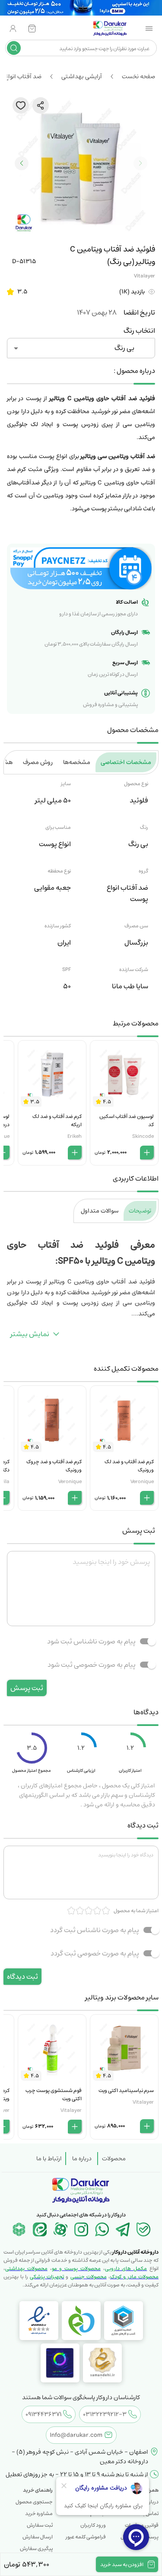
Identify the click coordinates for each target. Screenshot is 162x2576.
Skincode (143, 1136)
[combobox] (88, 48)
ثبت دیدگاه (22, 1977)
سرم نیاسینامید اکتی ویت (126, 2090)
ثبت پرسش (27, 1688)
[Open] (16, 348)
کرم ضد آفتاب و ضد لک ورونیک (129, 1466)
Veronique (142, 1482)
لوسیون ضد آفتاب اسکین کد (127, 1121)
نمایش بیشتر (30, 1334)
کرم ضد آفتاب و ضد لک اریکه (57, 1121)
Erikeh (75, 1136)
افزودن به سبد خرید (122, 2565)
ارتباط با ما (49, 2159)
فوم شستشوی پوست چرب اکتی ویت (54, 2095)
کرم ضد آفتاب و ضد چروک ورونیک (54, 1466)
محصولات (114, 2159)
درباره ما (82, 2159)
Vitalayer (145, 276)
